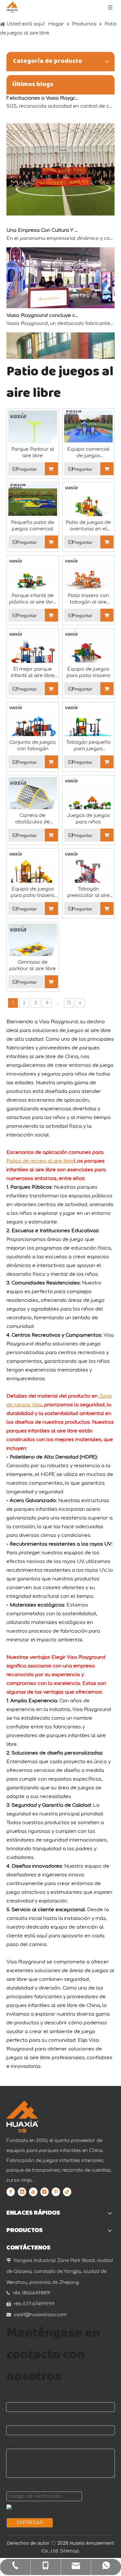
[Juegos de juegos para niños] (89, 801)
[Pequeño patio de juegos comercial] (33, 502)
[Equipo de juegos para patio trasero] (89, 655)
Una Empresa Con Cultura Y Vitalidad (43, 224)
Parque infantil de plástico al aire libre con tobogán (33, 599)
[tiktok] (67, 2192)
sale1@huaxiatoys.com (40, 2315)
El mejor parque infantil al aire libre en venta (33, 673)
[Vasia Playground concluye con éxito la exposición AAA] (60, 300)
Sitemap (70, 2551)
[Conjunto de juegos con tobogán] (33, 728)
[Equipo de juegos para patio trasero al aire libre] (33, 875)
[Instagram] (45, 2192)
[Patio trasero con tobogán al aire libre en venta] (89, 581)
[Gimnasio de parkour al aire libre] (33, 948)
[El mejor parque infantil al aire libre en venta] (33, 655)
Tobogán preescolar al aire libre (88, 893)
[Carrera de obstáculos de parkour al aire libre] (33, 801)
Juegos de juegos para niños (88, 819)
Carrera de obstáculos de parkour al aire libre (33, 819)
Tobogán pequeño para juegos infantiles (88, 746)
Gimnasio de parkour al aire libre (33, 965)
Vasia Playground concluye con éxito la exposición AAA (43, 309)
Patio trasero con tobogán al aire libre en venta (88, 599)
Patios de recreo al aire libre (40, 1161)
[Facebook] (11, 2192)
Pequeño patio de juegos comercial (33, 526)
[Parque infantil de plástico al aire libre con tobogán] (33, 581)
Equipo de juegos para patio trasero (88, 672)
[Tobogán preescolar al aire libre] (89, 875)
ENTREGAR (30, 2523)
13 (69, 1003)
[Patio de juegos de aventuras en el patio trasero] (89, 508)
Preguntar (27, 469)
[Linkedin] (22, 2192)
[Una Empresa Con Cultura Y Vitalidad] (60, 215)
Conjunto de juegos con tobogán (33, 746)
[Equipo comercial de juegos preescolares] (89, 429)
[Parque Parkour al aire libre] (33, 435)
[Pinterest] (56, 2192)
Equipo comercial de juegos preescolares (88, 453)
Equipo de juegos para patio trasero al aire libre (33, 893)
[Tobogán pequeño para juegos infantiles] (89, 728)
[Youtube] (33, 2192)
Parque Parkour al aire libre (33, 452)
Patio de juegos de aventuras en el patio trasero (88, 526)
